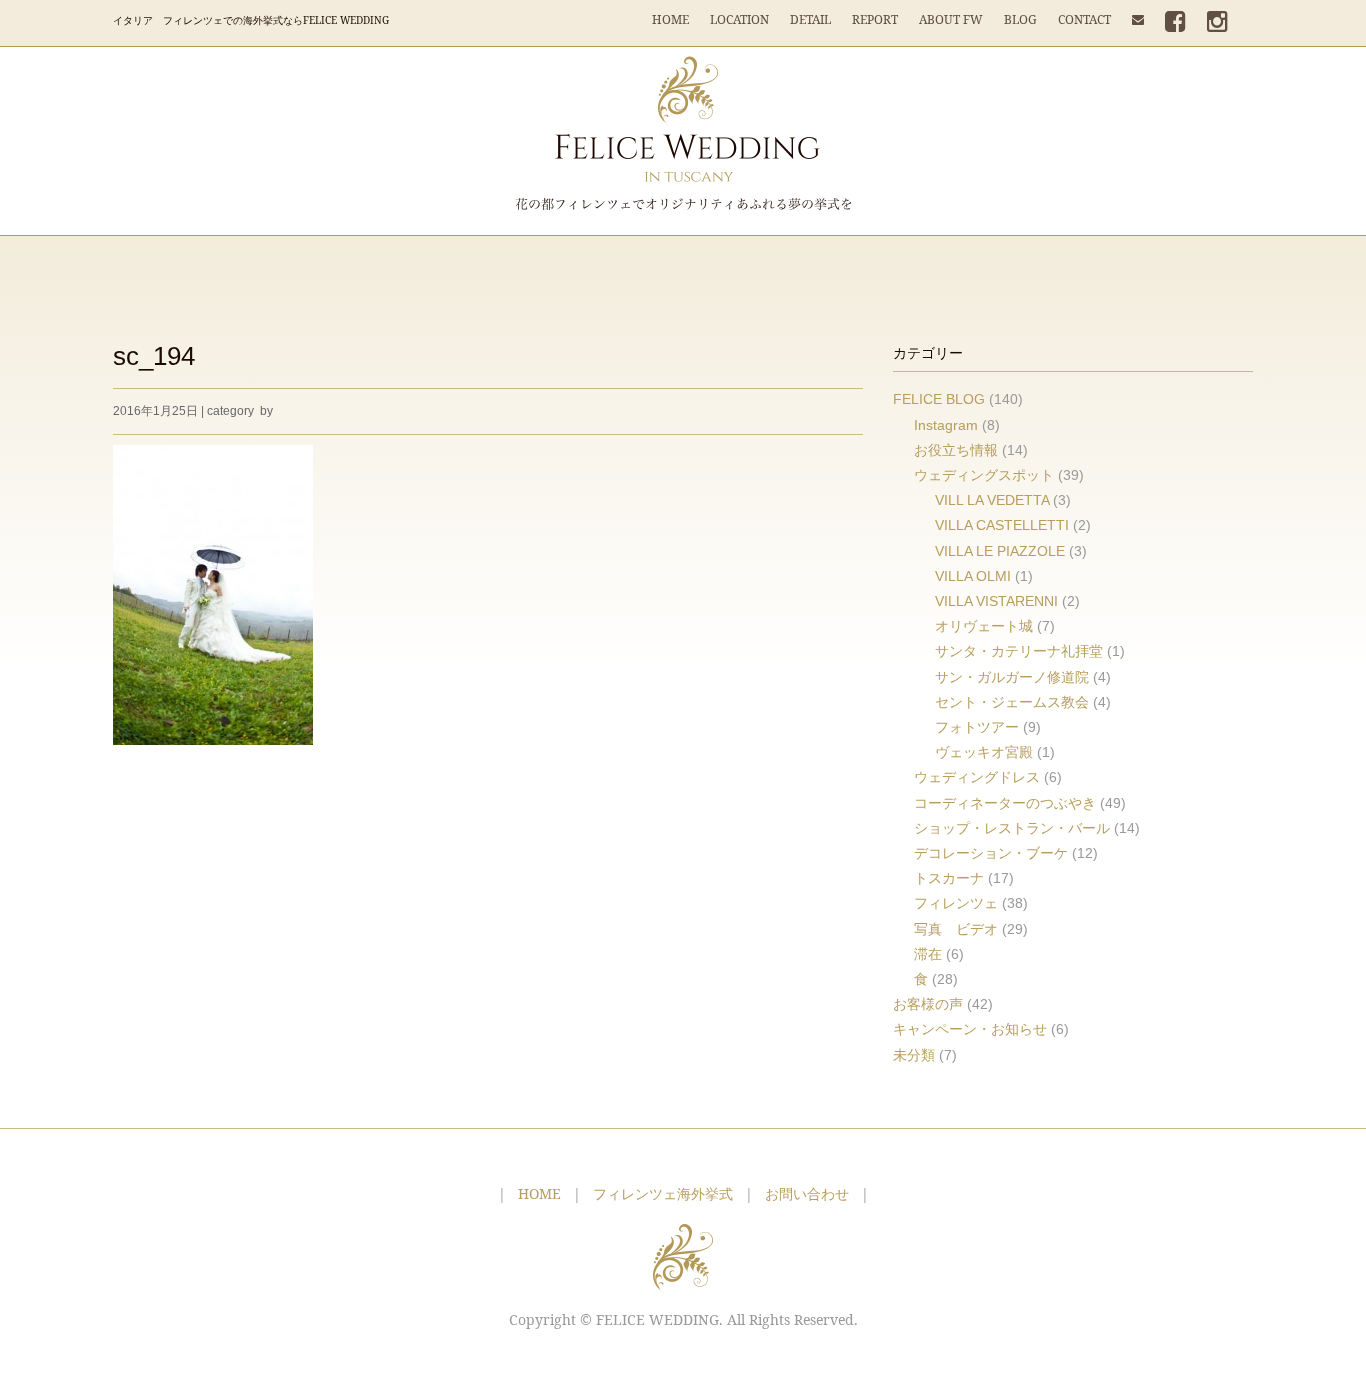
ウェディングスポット (984, 475)
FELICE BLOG (939, 399)
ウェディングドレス (977, 777)
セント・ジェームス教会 (1012, 702)
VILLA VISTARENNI (996, 601)
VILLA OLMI (973, 576)
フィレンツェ (956, 903)
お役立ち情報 (956, 450)
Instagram (946, 425)
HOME (670, 19)
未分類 (914, 1055)
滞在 (928, 954)
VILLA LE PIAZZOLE (1000, 551)
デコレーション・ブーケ (991, 853)
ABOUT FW (951, 19)
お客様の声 (928, 1004)
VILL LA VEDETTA (992, 500)
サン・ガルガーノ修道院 (1012, 677)
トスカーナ (949, 878)
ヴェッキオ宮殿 (984, 752)
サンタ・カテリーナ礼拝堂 (1019, 651)
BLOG (1020, 19)
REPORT (875, 19)
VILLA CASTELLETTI (1002, 525)
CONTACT (1084, 19)
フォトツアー (977, 727)
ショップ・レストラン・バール (1012, 828)
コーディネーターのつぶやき (1005, 803)
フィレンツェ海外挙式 (663, 1193)
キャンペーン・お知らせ (970, 1029)
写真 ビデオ (956, 929)
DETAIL (810, 19)
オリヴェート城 (984, 626)
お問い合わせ (807, 1193)
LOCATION (739, 19)
